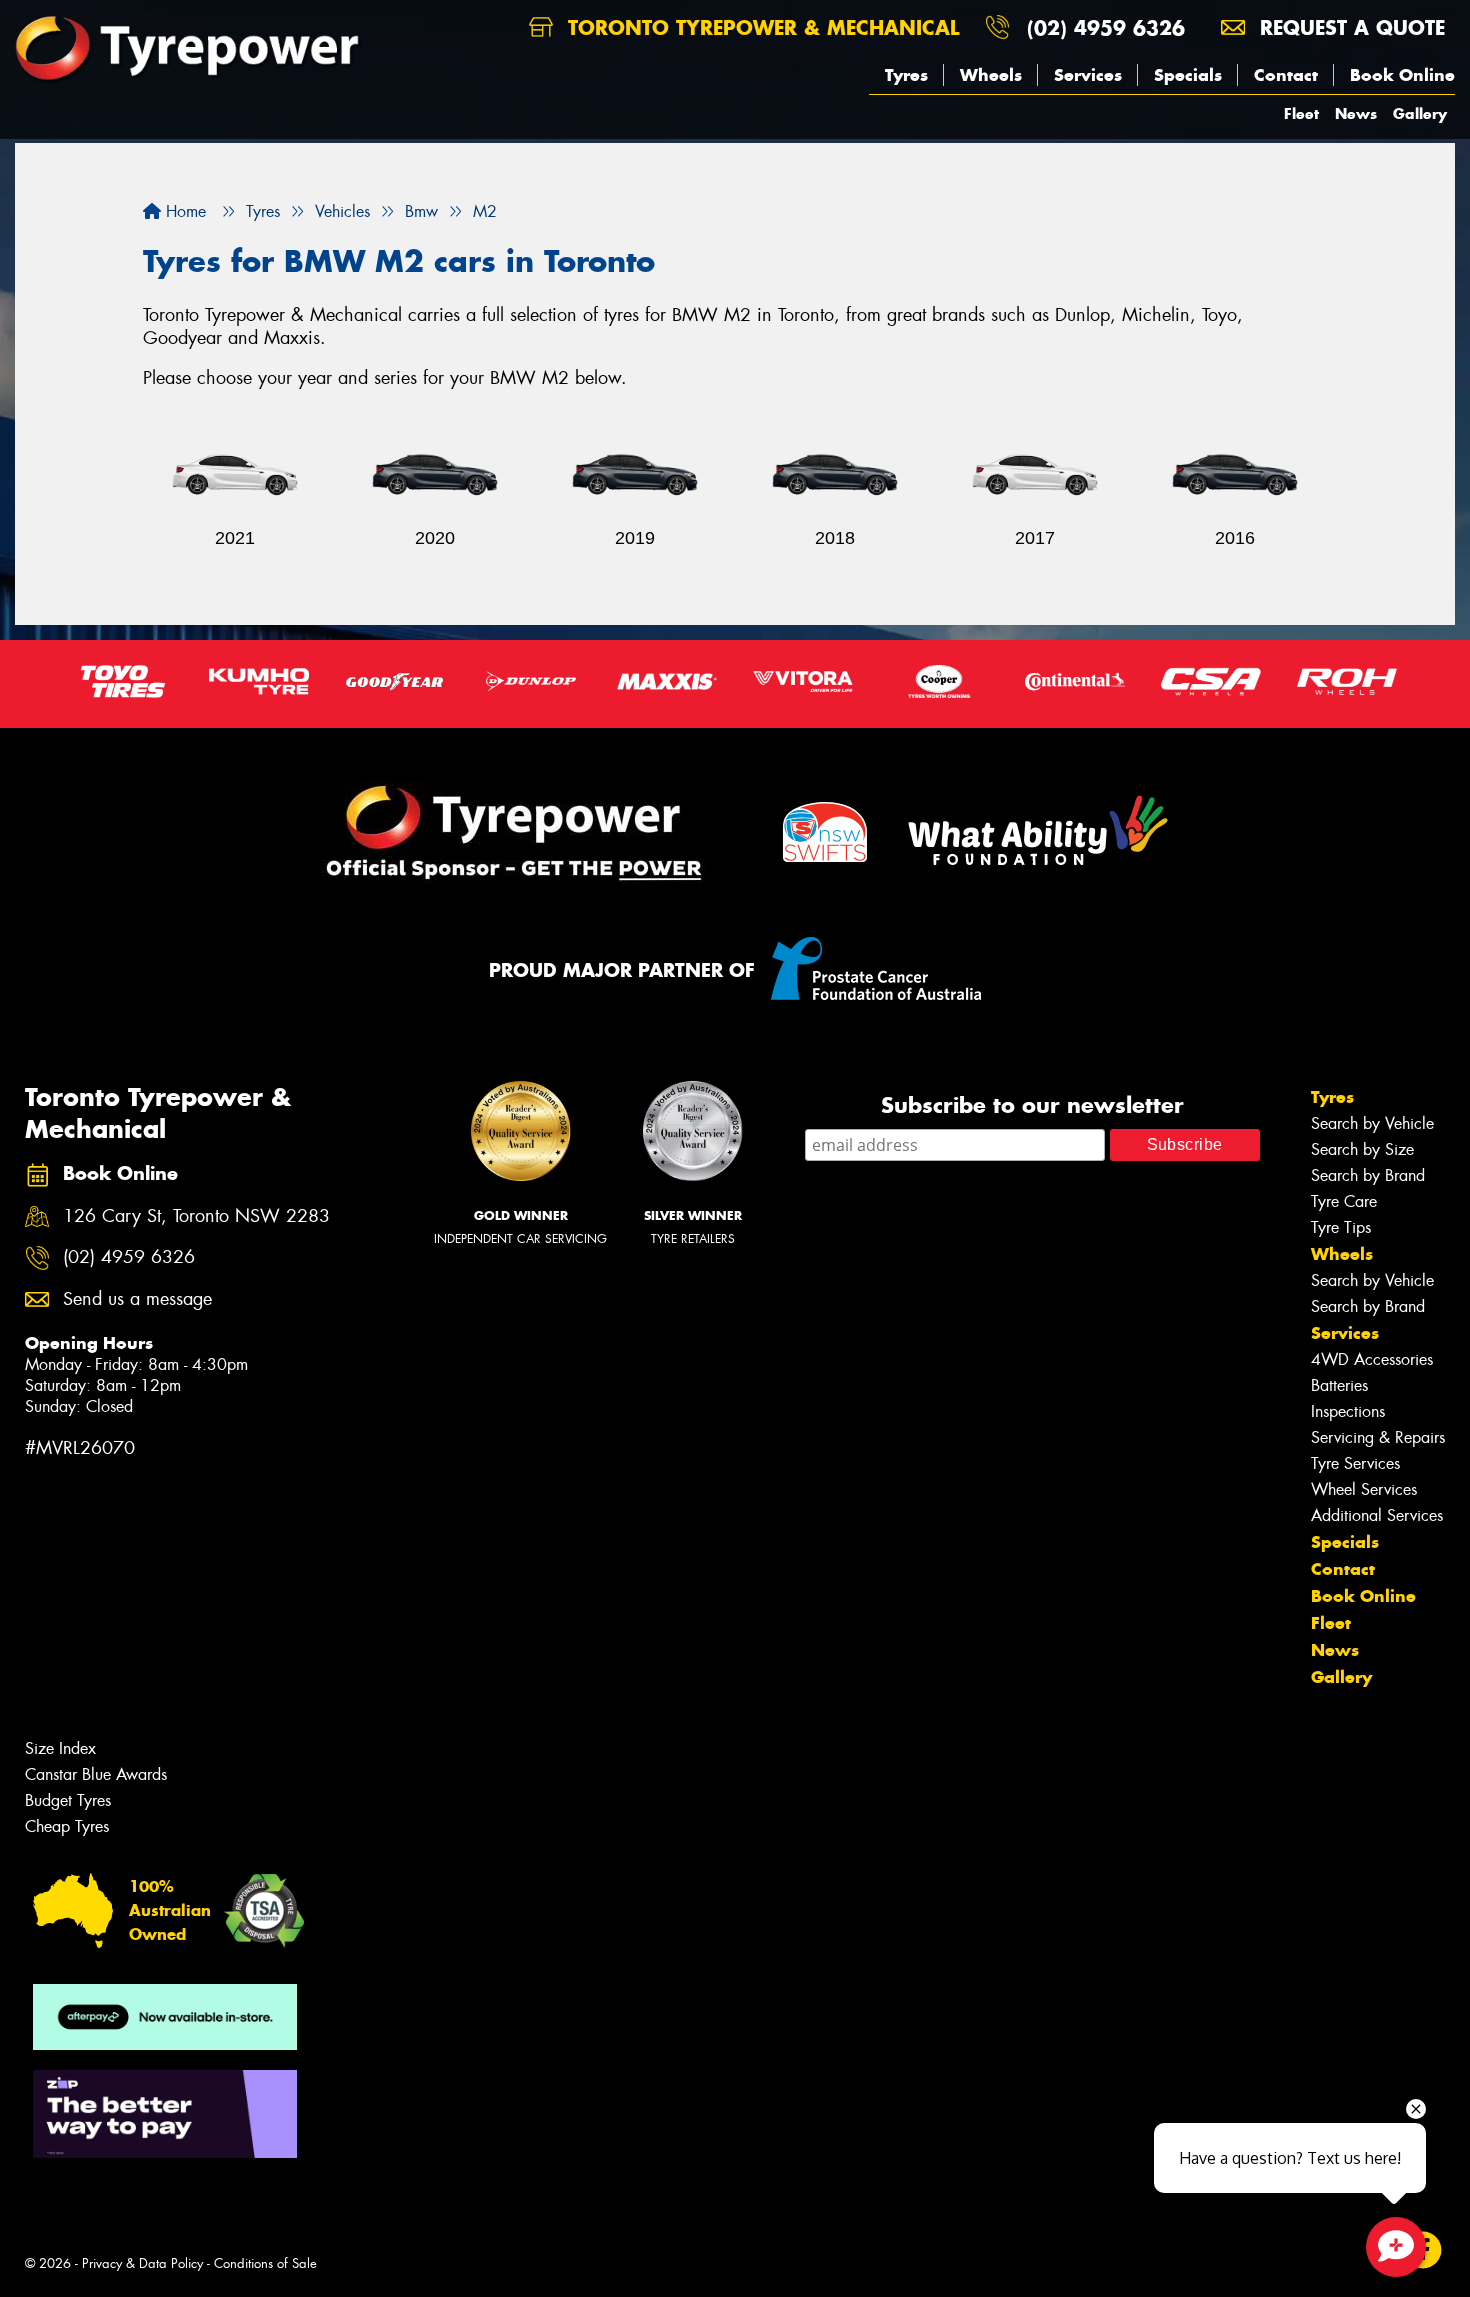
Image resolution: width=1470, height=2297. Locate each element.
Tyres (906, 75)
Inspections (1348, 1411)
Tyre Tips (1341, 1227)
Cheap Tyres (67, 1826)
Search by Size (1362, 1149)
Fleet (1301, 113)
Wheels (991, 75)
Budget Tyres (68, 1800)
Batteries (1339, 1385)
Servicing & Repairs (1378, 1437)
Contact (1286, 75)
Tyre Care (1344, 1201)
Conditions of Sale (265, 2263)
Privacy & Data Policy (142, 2263)
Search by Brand (1368, 1175)
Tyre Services (1355, 1463)
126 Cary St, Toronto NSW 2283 (196, 1216)
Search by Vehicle (1372, 1123)
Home (183, 211)
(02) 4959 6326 (1106, 27)
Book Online (1402, 75)
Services (1088, 75)
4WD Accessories (1372, 1359)
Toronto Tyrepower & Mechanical (760, 27)
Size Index (60, 1748)
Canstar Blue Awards (96, 1774)
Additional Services (1377, 1515)
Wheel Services (1364, 1489)
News (1356, 113)
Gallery (1420, 113)
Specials (1188, 75)
